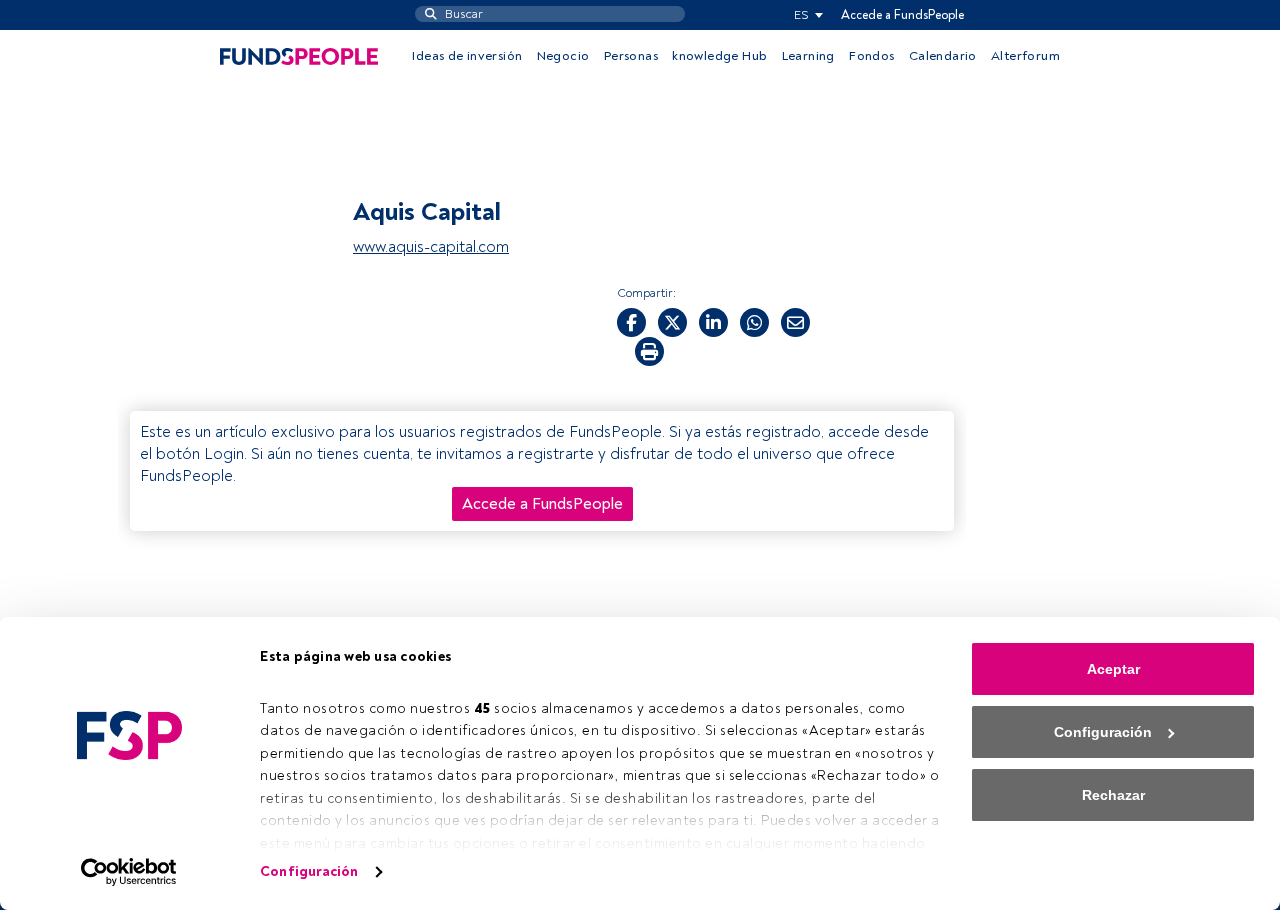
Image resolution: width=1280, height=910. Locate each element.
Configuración (309, 871)
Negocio (563, 56)
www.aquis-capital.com (431, 247)
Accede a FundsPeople (902, 15)
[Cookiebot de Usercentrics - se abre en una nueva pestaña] (129, 872)
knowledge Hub (719, 56)
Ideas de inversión (467, 56)
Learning (808, 56)
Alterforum (1025, 56)
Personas (631, 56)
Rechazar (1113, 795)
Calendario (943, 56)
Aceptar (1113, 669)
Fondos (871, 56)
